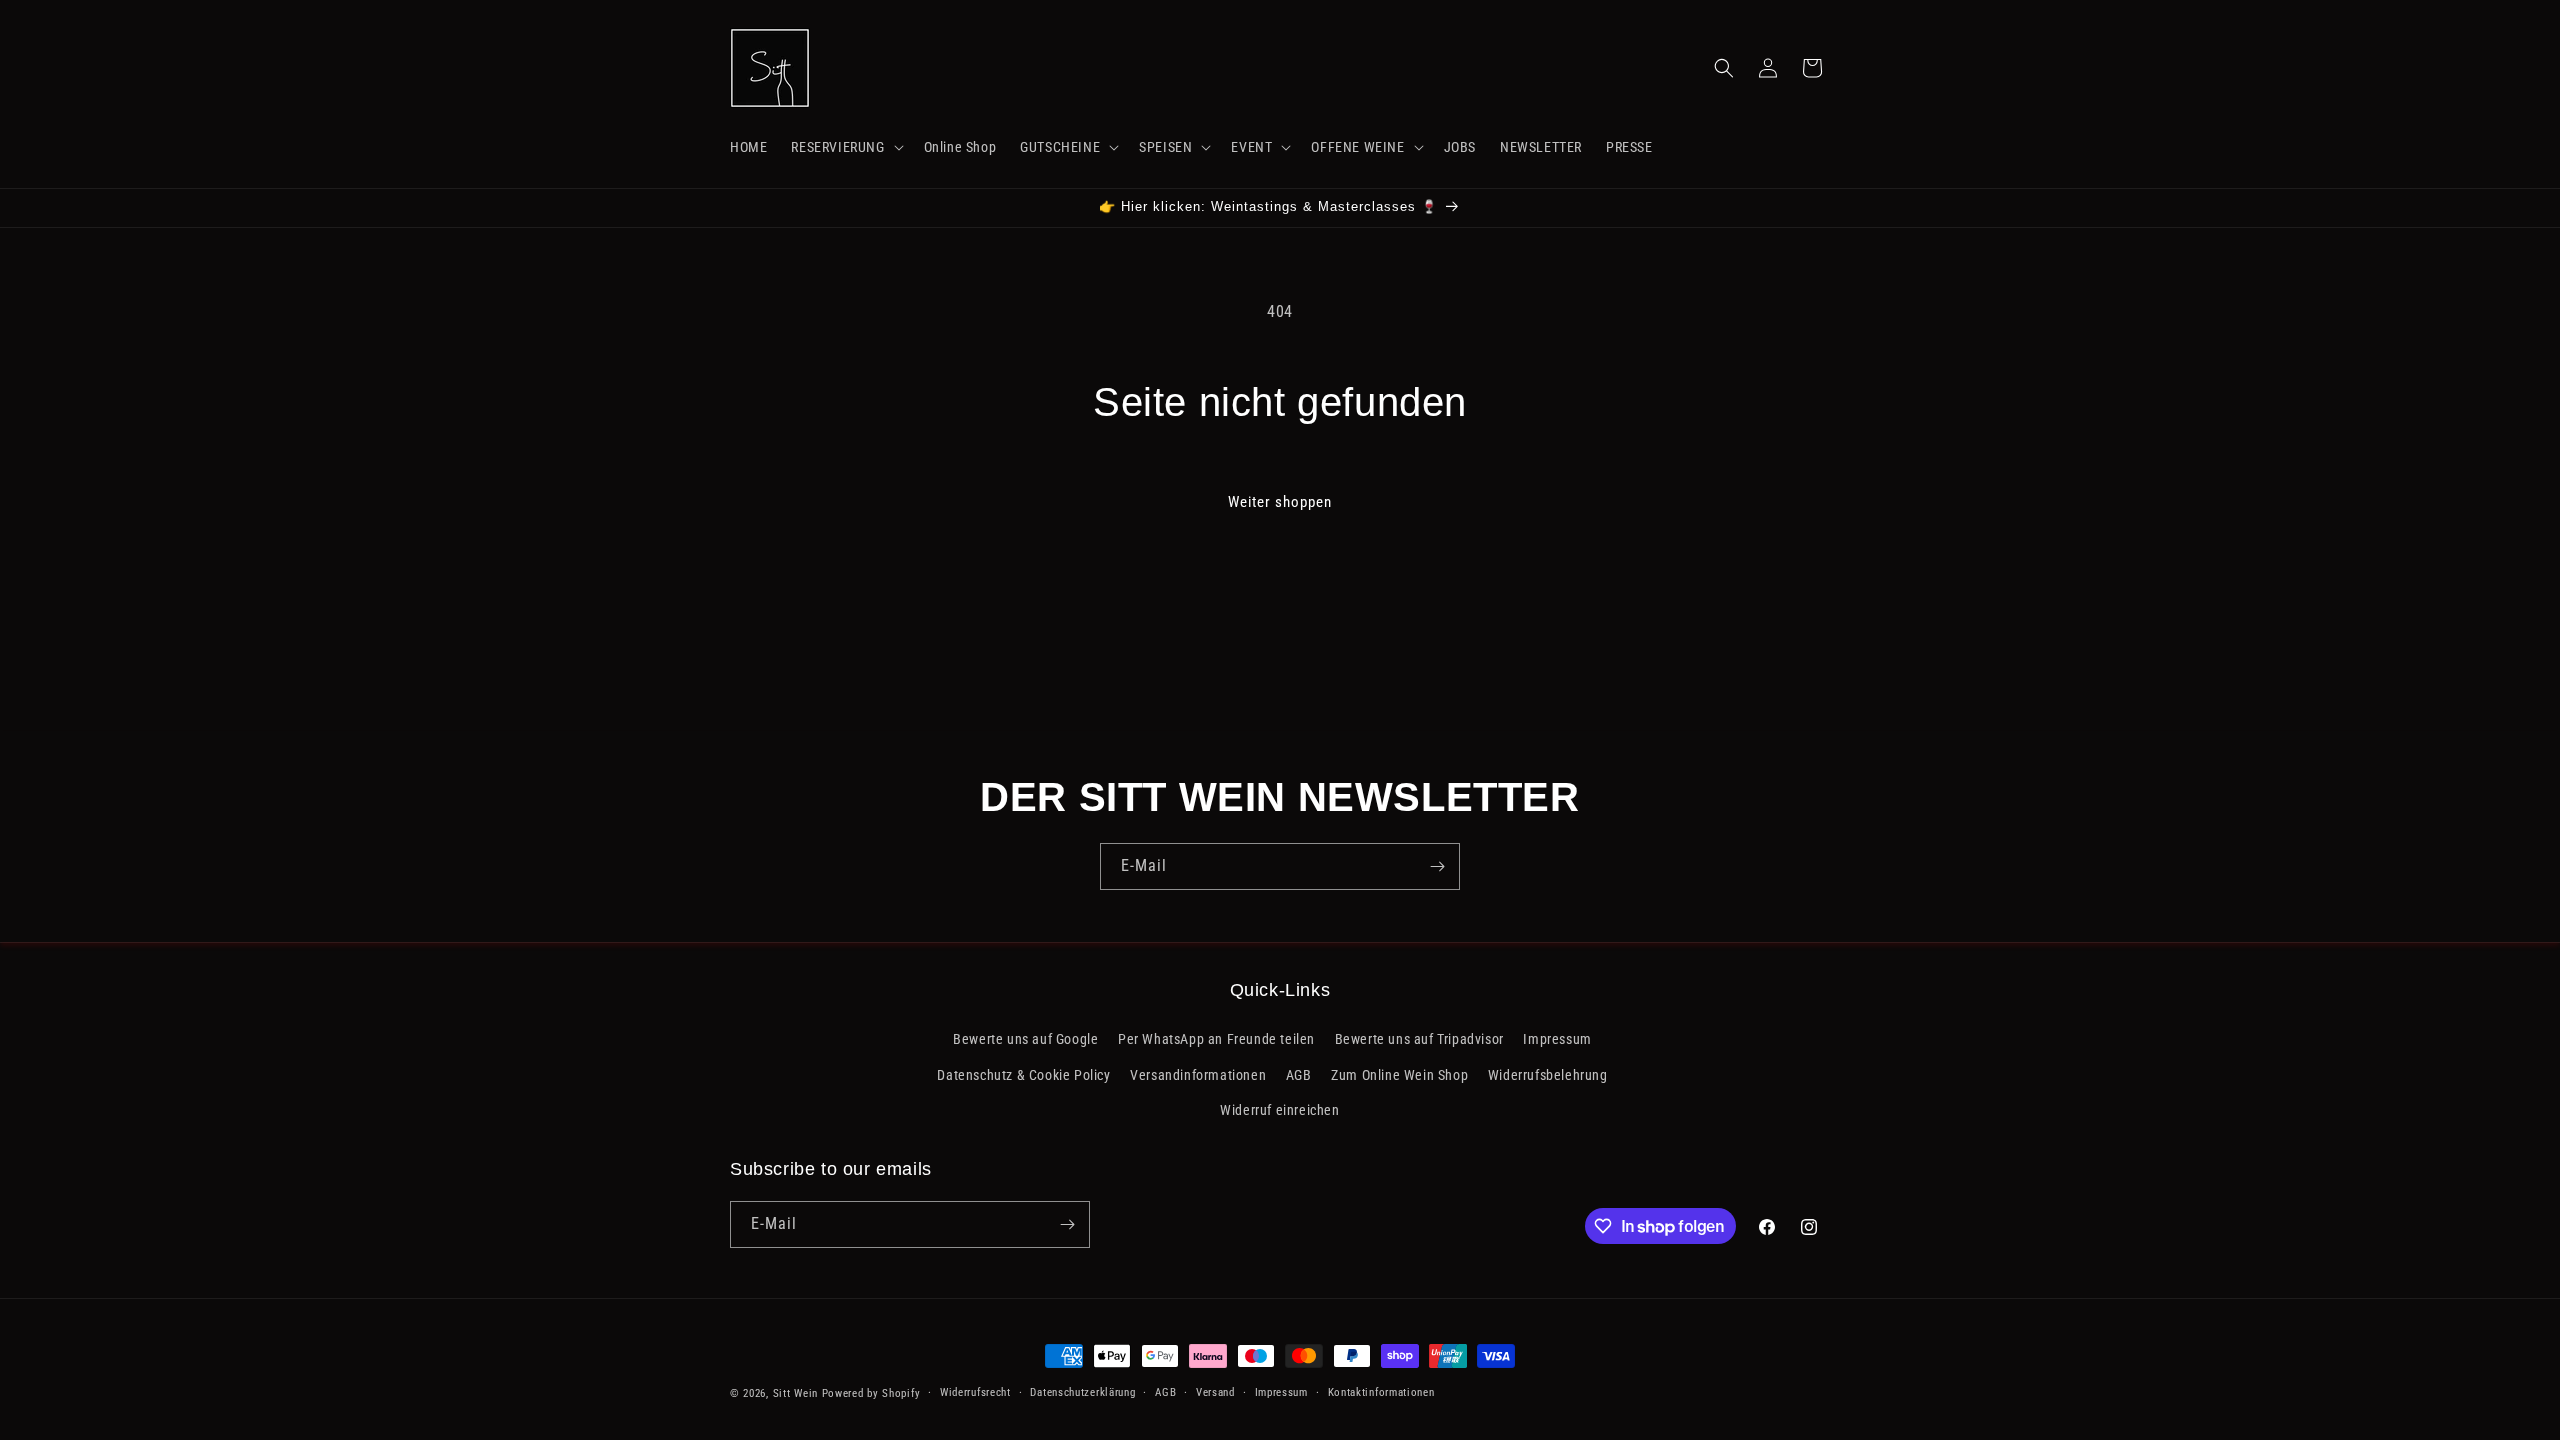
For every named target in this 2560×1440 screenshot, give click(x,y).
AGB (1299, 1075)
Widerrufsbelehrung (1548, 1075)
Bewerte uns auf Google (1025, 1039)
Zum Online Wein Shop (1399, 1075)
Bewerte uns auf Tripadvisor (1419, 1039)
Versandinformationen (1198, 1075)
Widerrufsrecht (975, 1392)
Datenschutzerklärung (1082, 1392)
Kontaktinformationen (1381, 1392)
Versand (1215, 1392)
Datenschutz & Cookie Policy (1023, 1075)
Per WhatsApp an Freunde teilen (1216, 1039)
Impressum (1557, 1039)
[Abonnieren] (1437, 866)
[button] (845, 147)
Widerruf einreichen (1279, 1110)
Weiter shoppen (1280, 502)
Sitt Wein (795, 1393)
